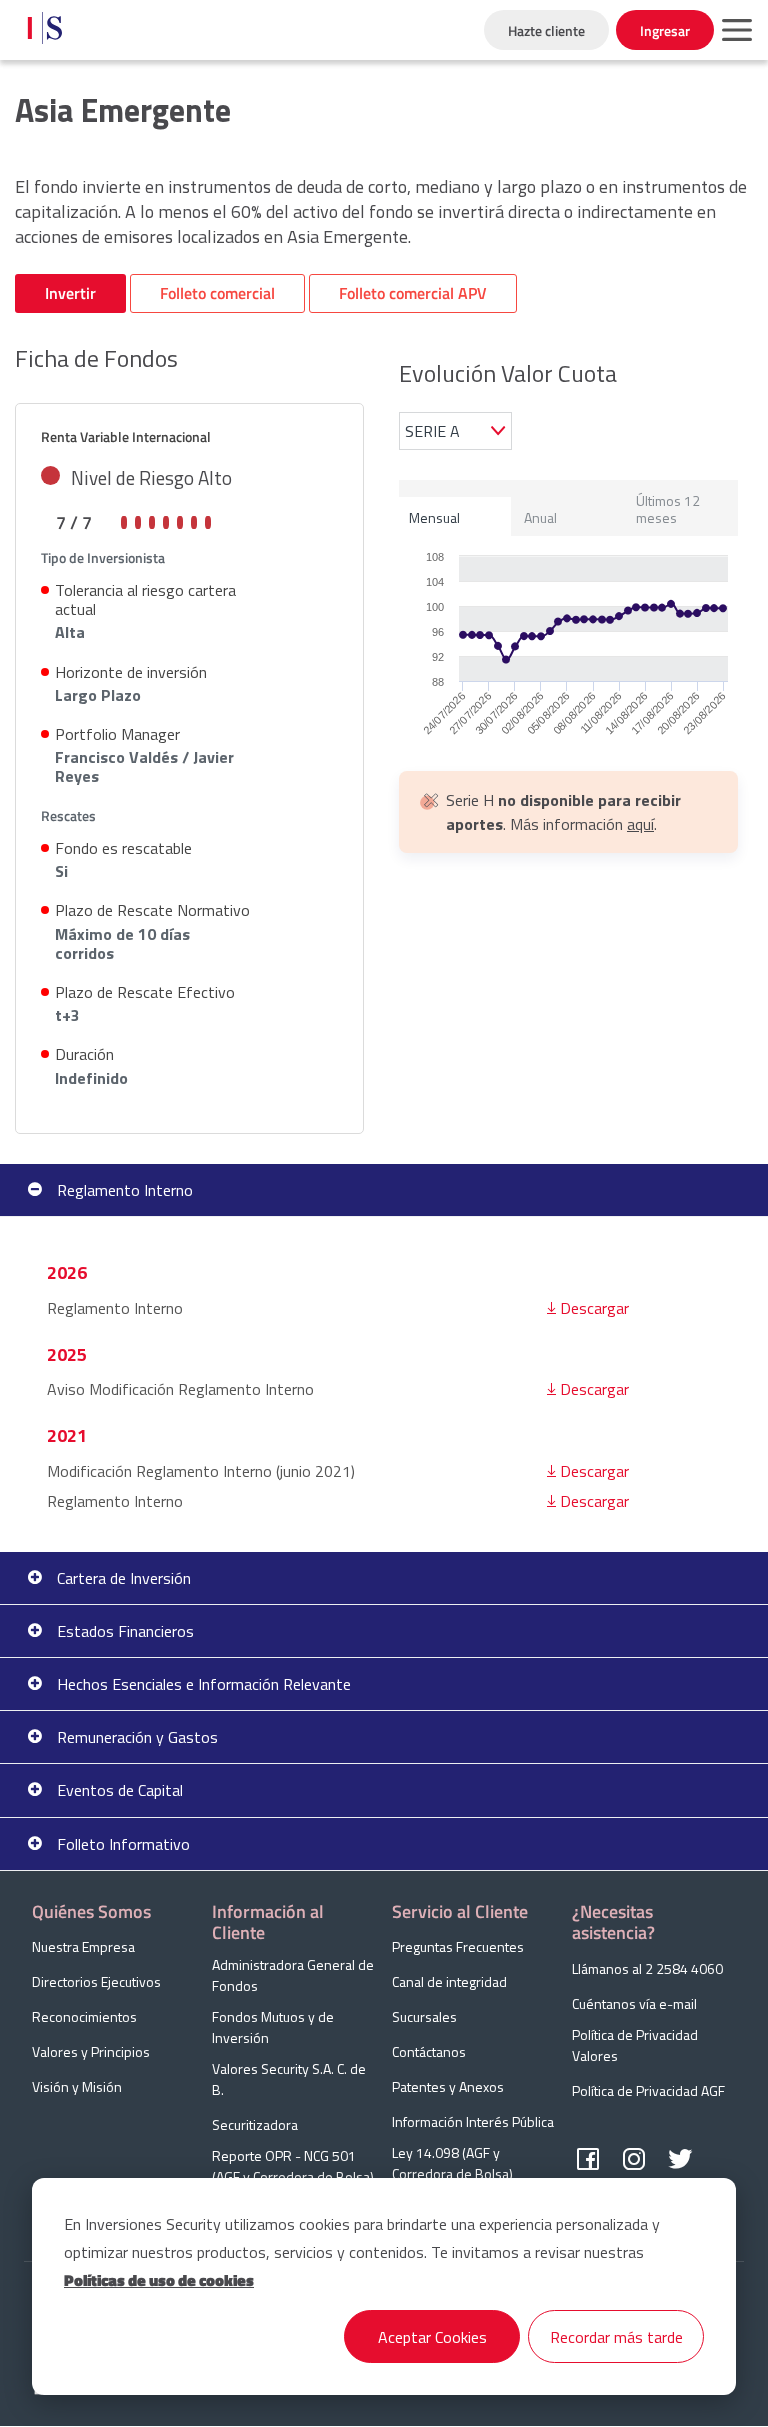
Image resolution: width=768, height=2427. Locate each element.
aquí (640, 824)
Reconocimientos (84, 2016)
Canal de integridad (449, 1981)
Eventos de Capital (120, 1790)
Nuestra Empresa (83, 1946)
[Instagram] (634, 2160)
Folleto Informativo (123, 1844)
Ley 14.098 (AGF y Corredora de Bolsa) (452, 2163)
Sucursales (424, 2016)
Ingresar (665, 30)
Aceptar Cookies (432, 2337)
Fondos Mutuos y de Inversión (273, 2027)
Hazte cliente (546, 30)
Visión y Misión (77, 2086)
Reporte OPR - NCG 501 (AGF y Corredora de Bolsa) (293, 2166)
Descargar (594, 1308)
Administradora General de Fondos (293, 1975)
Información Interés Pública (473, 2121)
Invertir (70, 293)
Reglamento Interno (125, 1190)
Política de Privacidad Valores (635, 2045)
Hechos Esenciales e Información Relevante (204, 1684)
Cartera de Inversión (124, 1578)
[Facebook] (588, 2160)
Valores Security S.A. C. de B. (289, 2079)
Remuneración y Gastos (137, 1737)
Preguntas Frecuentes (458, 1946)
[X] (680, 2160)
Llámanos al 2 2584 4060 (647, 1968)
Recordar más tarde (616, 2337)
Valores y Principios (91, 2051)
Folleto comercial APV (413, 293)
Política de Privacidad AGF (648, 2090)
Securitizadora (255, 2124)
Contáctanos (429, 2051)
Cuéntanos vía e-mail (634, 2003)
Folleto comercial (217, 293)
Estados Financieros (125, 1631)
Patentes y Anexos (448, 2086)
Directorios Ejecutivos (96, 1981)
